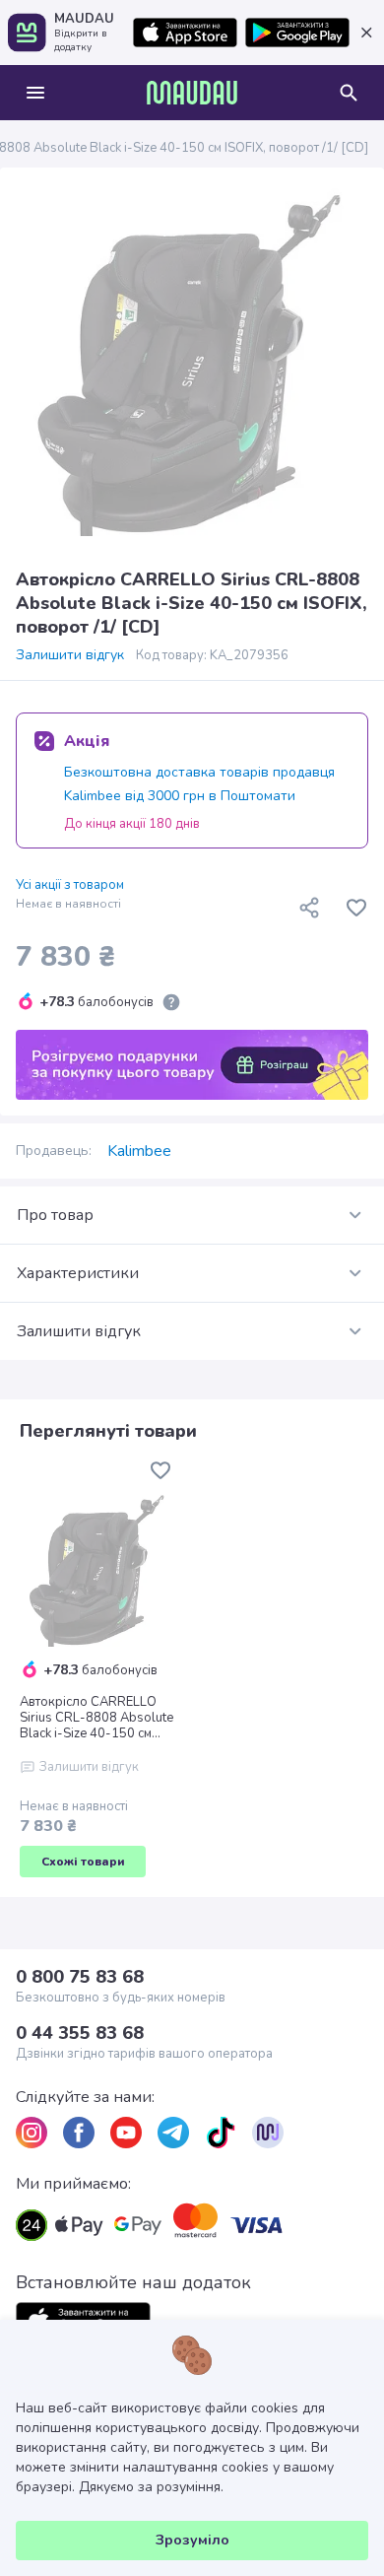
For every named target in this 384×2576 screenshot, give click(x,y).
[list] (32, 2133)
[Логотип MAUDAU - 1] (192, 93)
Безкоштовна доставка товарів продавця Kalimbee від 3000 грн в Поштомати (199, 784)
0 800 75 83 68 (80, 1977)
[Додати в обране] (356, 908)
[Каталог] (35, 93)
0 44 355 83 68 (80, 2033)
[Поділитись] (309, 908)
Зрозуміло (192, 2540)
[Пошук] (349, 93)
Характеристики (78, 1273)
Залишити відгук (70, 655)
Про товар (55, 1215)
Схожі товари (83, 1862)
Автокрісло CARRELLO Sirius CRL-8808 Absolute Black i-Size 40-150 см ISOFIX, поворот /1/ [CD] (96, 1718)
